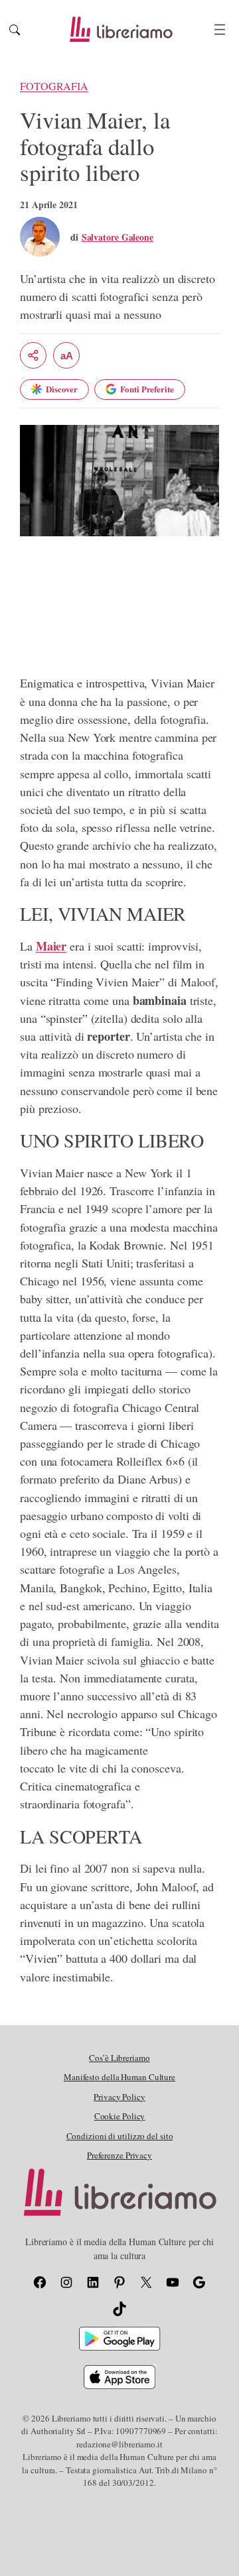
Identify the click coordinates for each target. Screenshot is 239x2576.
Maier (51, 946)
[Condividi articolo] (33, 355)
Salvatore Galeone (118, 237)
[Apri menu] (220, 29)
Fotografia (54, 86)
